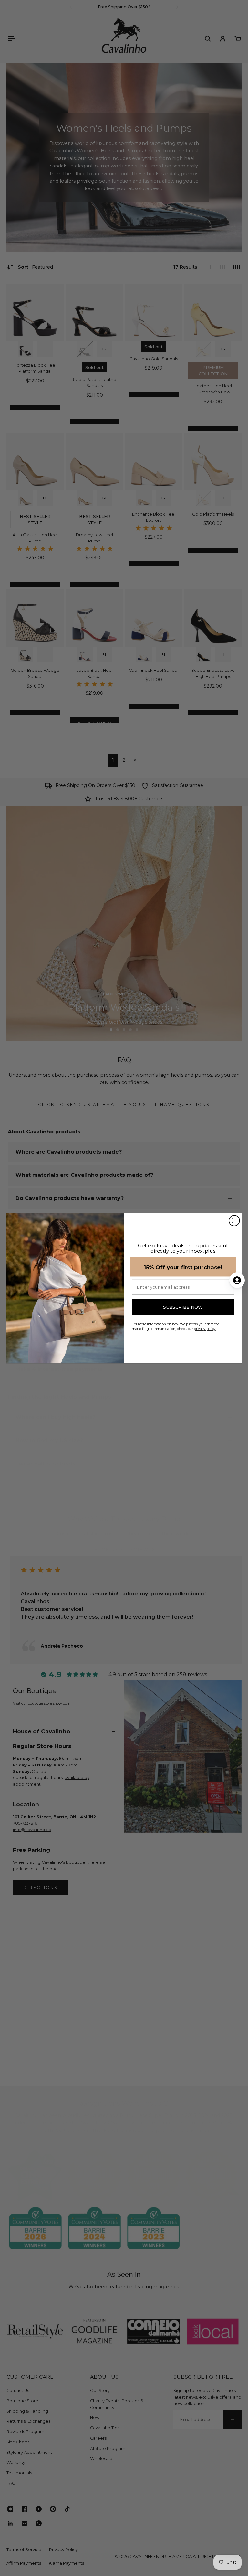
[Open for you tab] (237, 1280)
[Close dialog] (234, 1221)
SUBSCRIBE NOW (183, 1307)
